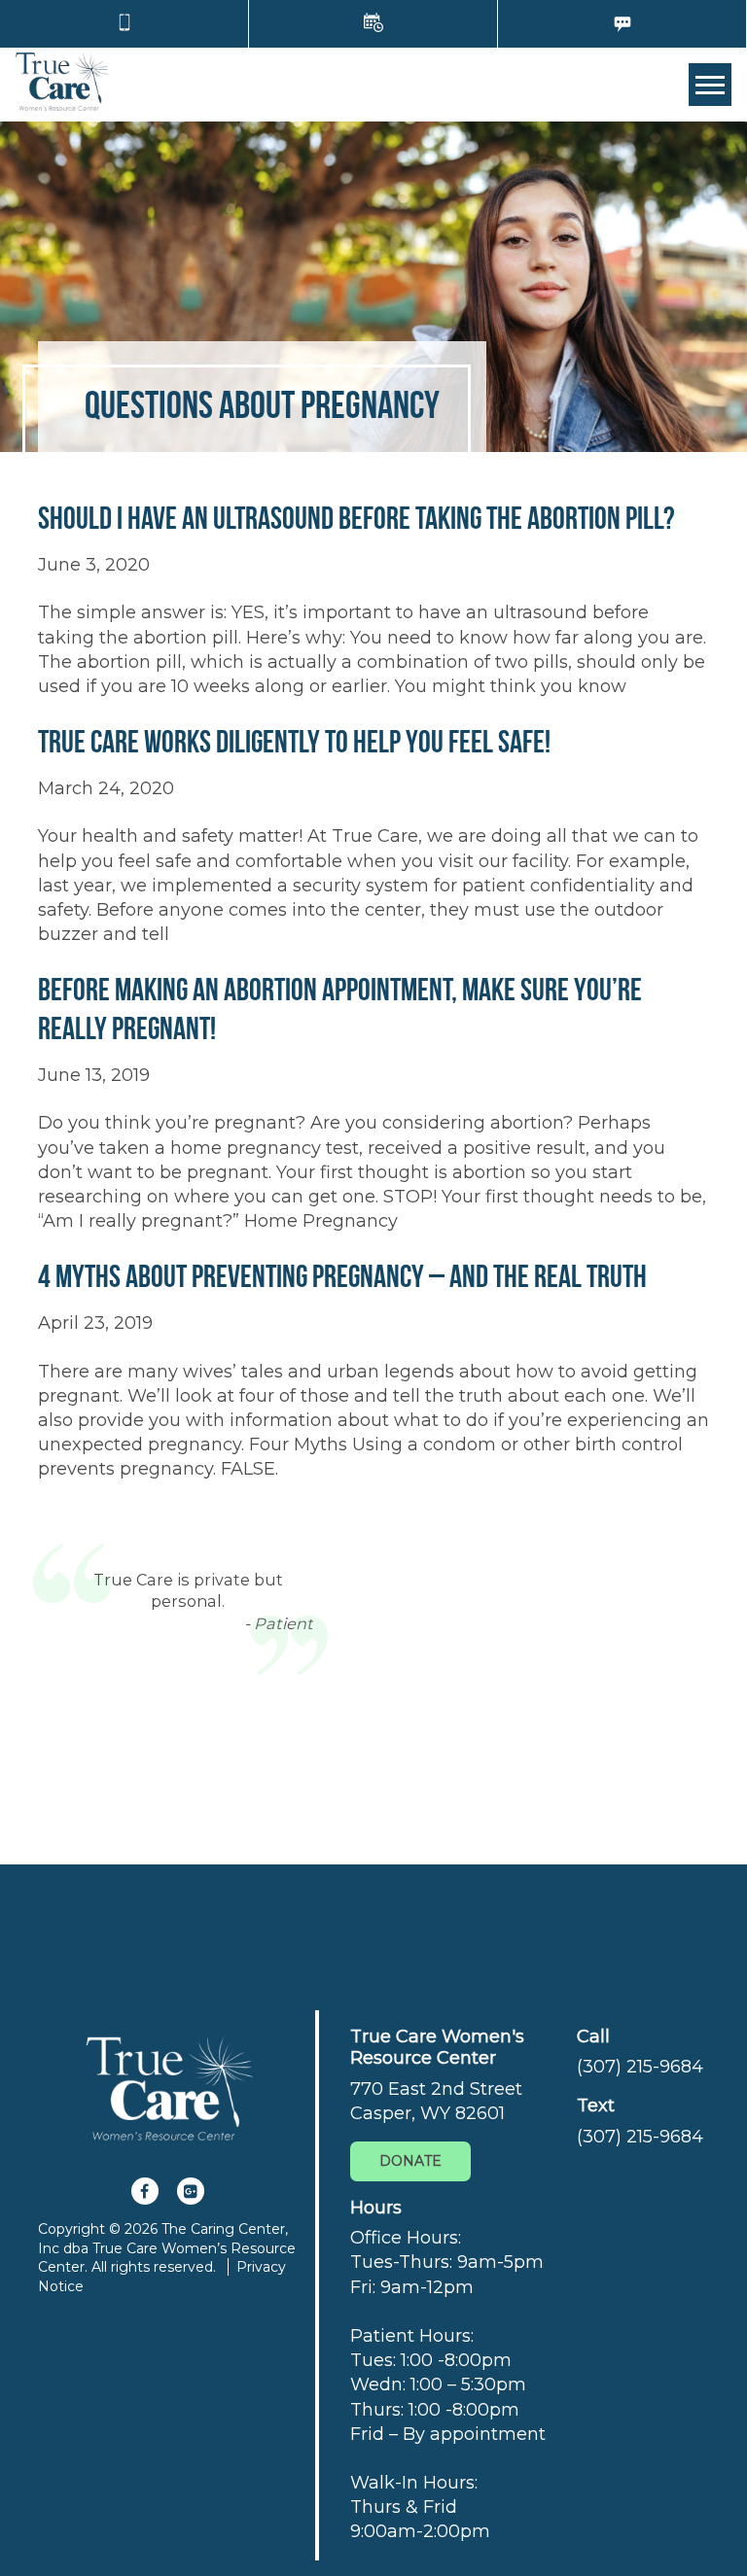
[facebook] (145, 2191)
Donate (410, 2161)
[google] (191, 2191)
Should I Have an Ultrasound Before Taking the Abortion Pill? (356, 518)
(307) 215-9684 (640, 2067)
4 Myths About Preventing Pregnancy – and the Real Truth (342, 1276)
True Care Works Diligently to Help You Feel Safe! (294, 741)
